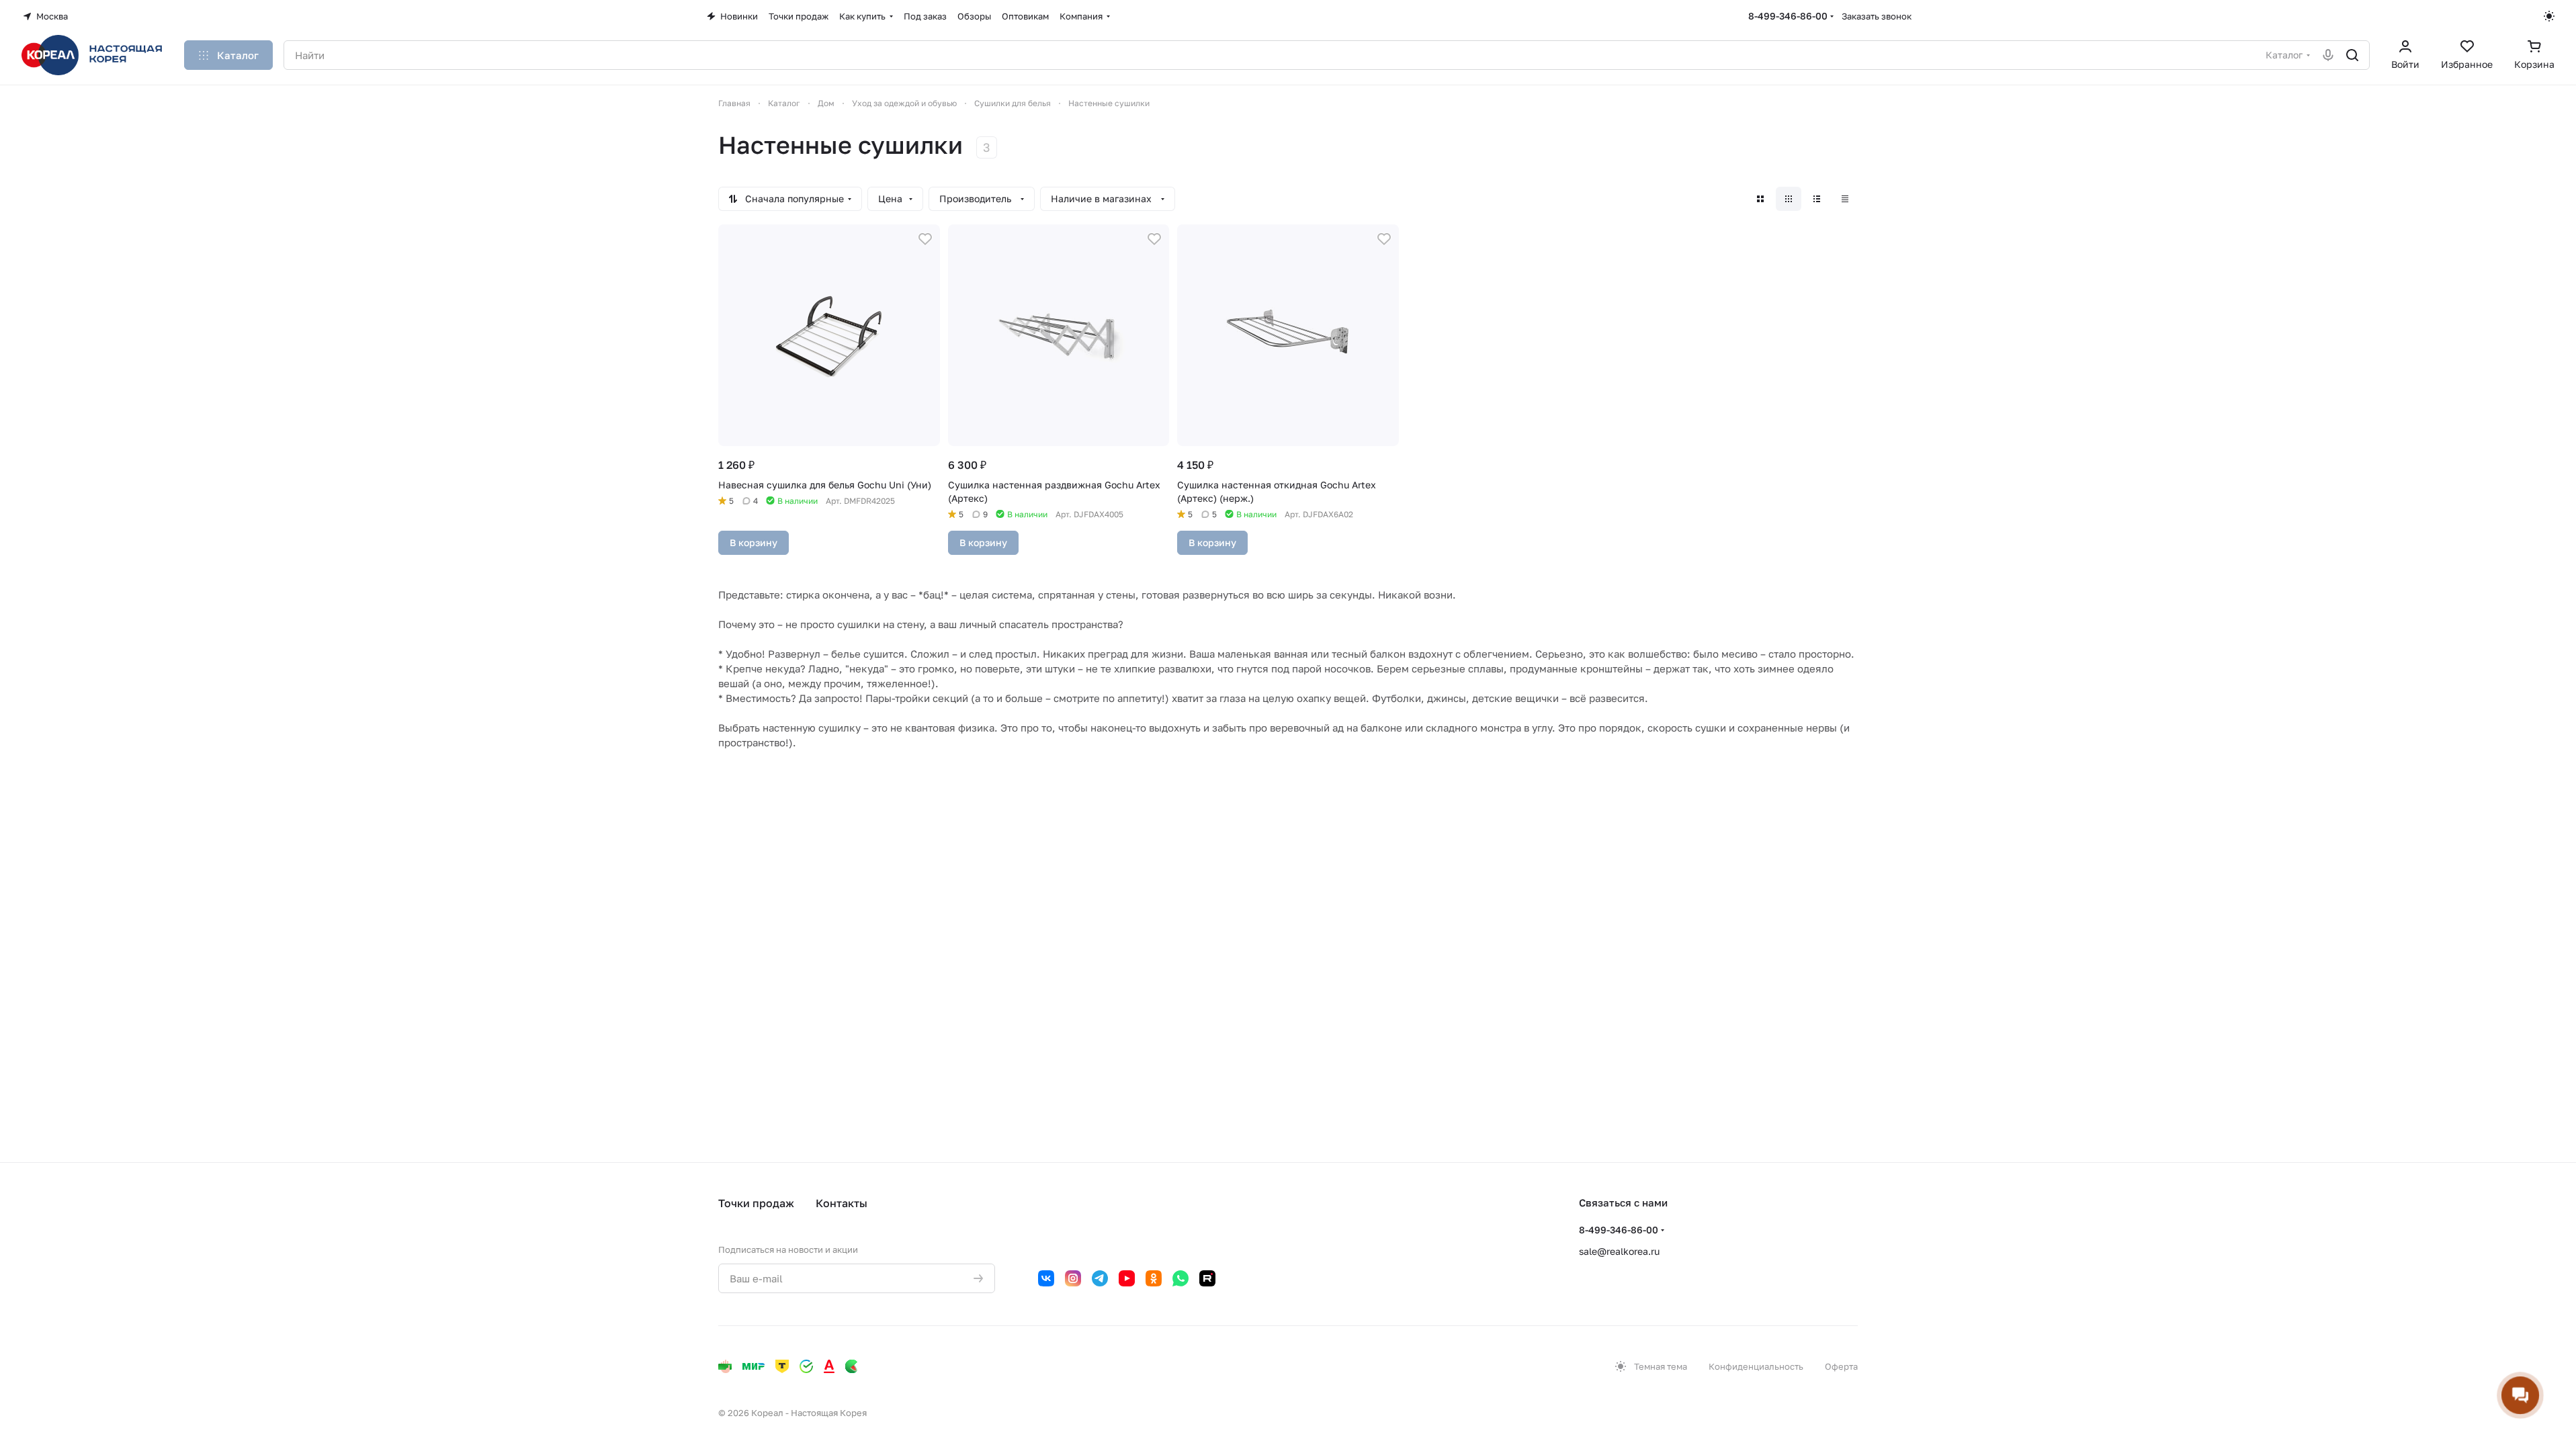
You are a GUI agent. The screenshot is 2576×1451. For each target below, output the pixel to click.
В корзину (754, 542)
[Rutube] (1207, 1278)
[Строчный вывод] (1817, 199)
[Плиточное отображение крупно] (1760, 199)
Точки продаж (756, 1203)
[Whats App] (1180, 1278)
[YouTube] (1127, 1278)
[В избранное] (925, 239)
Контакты (842, 1203)
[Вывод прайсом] (1845, 199)
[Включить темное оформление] (2549, 16)
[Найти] (2352, 55)
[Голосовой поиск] (2328, 55)
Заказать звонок (1877, 16)
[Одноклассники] (1154, 1278)
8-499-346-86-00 (1788, 16)
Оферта (1841, 1366)
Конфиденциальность (1756, 1366)
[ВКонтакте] (1046, 1278)
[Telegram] (1100, 1278)
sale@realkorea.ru (1619, 1251)
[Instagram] (1073, 1278)
